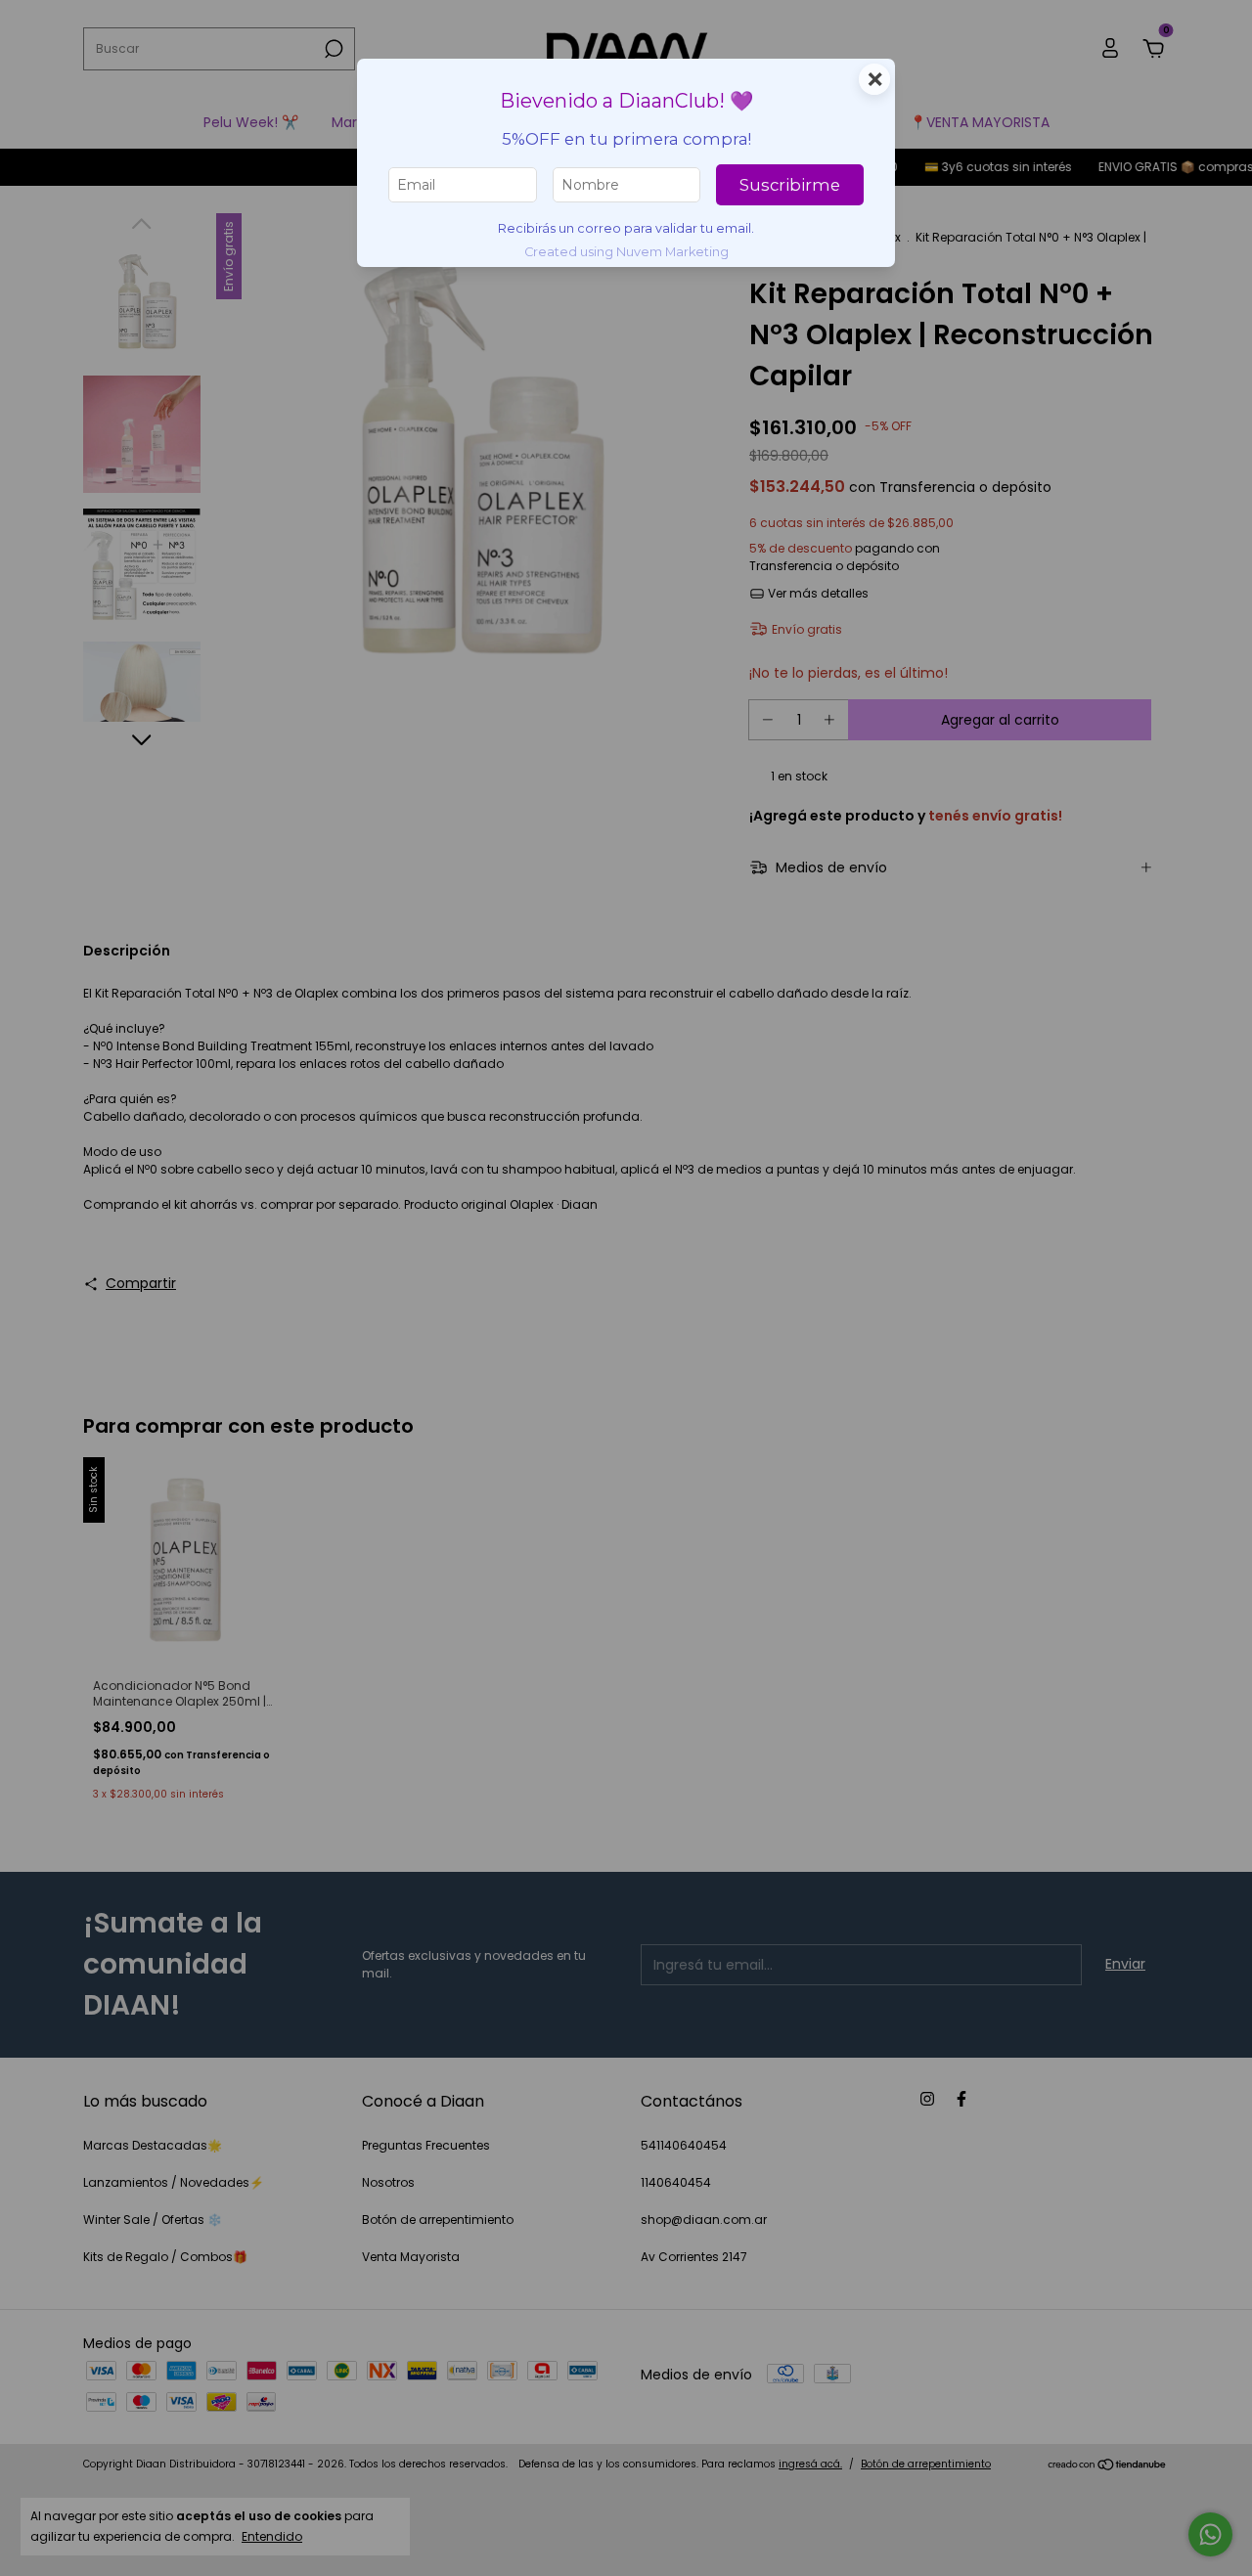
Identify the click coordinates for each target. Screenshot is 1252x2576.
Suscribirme (790, 185)
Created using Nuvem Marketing (626, 252)
